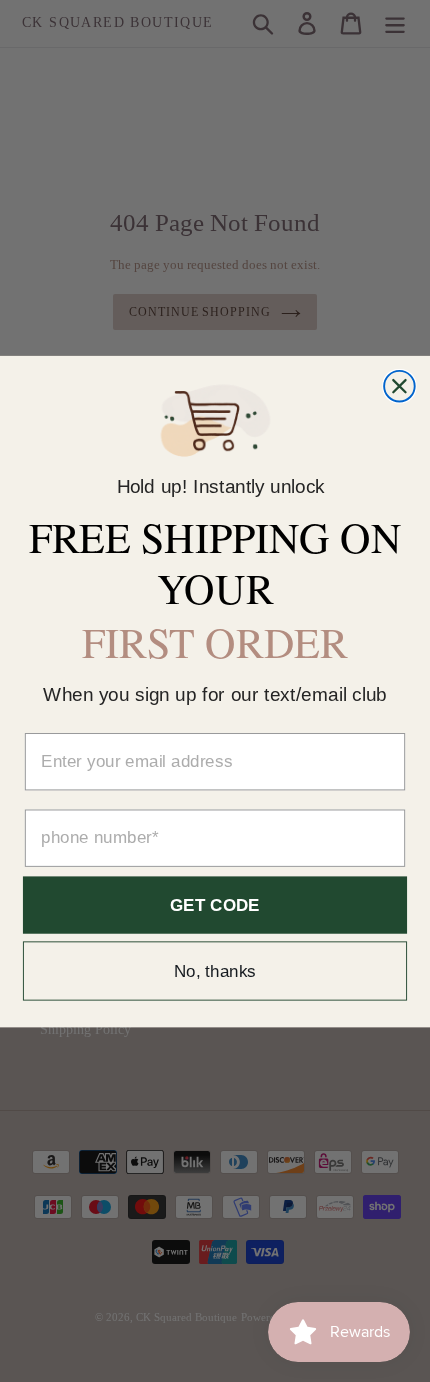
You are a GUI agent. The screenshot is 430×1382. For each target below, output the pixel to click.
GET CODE (215, 904)
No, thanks (215, 970)
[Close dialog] (399, 386)
